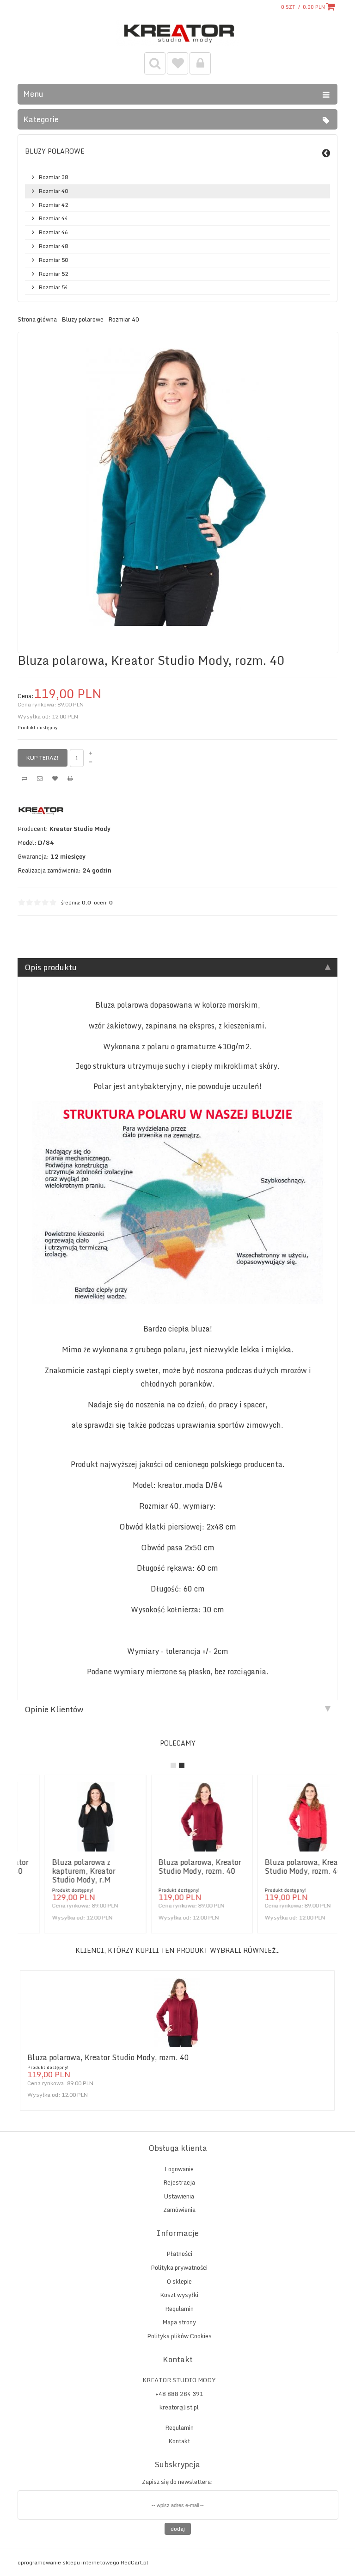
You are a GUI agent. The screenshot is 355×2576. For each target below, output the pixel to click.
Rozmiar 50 (53, 260)
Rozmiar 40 (53, 191)
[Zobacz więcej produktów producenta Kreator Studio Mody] (41, 815)
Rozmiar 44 (53, 218)
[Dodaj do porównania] (24, 779)
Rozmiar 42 (53, 205)
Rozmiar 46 (53, 232)
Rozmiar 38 (53, 177)
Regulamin (179, 2309)
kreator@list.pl (179, 2407)
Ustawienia (179, 2196)
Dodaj (178, 2529)
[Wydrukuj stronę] (70, 779)
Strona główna (37, 320)
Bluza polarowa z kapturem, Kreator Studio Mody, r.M (59, 1871)
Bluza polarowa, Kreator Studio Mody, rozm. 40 (175, 1867)
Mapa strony (179, 2322)
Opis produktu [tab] (51, 967)
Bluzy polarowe (55, 151)
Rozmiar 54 (53, 287)
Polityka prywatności (179, 2267)
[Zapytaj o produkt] (40, 779)
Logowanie (179, 2169)
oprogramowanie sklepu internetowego (68, 2562)
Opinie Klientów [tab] (54, 1709)
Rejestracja (179, 2182)
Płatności (179, 2254)
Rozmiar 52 (53, 274)
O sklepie (179, 2281)
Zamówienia (179, 2210)
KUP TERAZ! (43, 758)
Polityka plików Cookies (179, 2336)
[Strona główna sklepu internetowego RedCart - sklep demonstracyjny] (178, 44)
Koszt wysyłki (179, 2295)
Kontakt (179, 2441)
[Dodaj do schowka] (55, 779)
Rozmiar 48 (53, 246)
